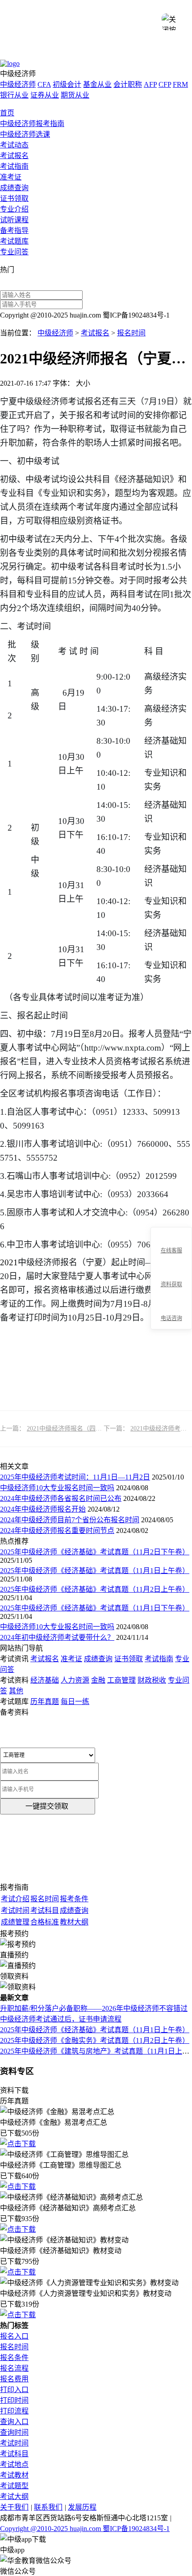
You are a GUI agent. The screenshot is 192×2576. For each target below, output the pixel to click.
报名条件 (14, 2358)
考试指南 (14, 166)
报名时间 (131, 333)
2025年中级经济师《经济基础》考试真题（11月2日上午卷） (95, 1589)
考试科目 (14, 2454)
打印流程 (14, 2411)
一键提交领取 (47, 1806)
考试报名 (14, 156)
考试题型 (14, 2486)
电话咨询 (171, 1318)
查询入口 (14, 2422)
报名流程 (14, 2368)
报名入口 (14, 2336)
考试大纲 (14, 2497)
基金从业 (97, 84)
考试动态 (14, 145)
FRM (180, 84)
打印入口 (14, 2390)
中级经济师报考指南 (32, 124)
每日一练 (75, 1702)
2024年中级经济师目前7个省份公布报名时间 (70, 1520)
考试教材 (14, 2475)
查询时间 (14, 2432)
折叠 (147, 1279)
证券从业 (45, 95)
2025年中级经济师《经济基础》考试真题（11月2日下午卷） (95, 1552)
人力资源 (75, 1680)
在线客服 (171, 1251)
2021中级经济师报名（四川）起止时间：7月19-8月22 (100, 1429)
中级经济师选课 (25, 134)
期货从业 (75, 95)
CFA (44, 84)
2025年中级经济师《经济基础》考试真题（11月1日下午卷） (95, 1608)
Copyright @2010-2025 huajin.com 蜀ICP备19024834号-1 (85, 2529)
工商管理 (121, 1680)
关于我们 (14, 2507)
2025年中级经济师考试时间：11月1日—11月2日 (75, 1477)
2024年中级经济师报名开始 (43, 1509)
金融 (98, 1680)
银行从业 (14, 95)
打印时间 (14, 2400)
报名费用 (14, 2379)
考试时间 (14, 2443)
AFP (150, 84)
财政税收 (152, 1680)
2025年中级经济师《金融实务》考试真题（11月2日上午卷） (95, 2040)
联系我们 (48, 2507)
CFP (165, 84)
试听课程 (14, 220)
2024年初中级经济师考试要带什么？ (57, 1637)
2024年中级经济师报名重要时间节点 (57, 1531)
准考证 (11, 177)
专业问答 (14, 252)
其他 (16, 1691)
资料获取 (171, 1284)
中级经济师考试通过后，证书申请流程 (61, 2019)
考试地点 (14, 2464)
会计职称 (128, 84)
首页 (7, 113)
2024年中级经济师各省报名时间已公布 (61, 1498)
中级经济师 (18, 84)
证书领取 (14, 198)
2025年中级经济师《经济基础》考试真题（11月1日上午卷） (95, 1571)
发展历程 (82, 2507)
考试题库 (14, 241)
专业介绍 (14, 209)
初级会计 (67, 84)
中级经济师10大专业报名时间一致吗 (57, 1488)
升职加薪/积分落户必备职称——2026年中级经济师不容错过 (94, 2008)
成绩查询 (14, 188)
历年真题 (45, 1702)
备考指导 (14, 230)
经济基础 (45, 1680)
